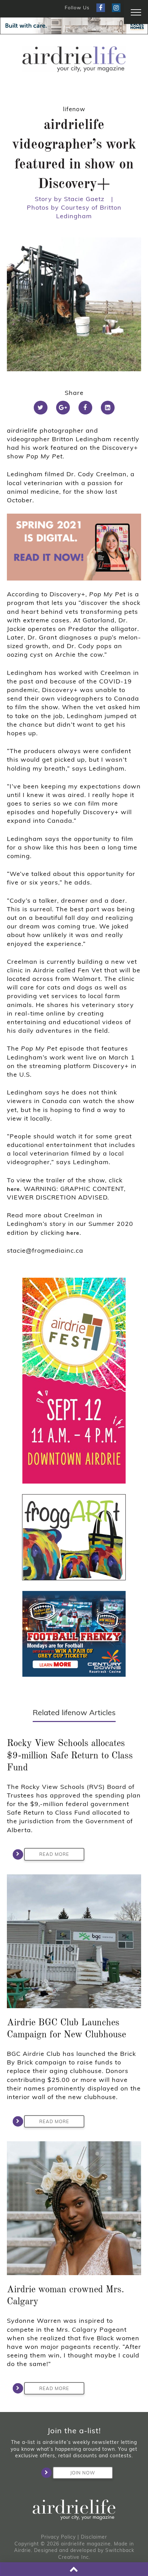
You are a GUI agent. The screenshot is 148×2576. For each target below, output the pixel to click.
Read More (54, 1854)
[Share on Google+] (63, 408)
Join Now (83, 2473)
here (13, 1189)
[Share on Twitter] (41, 408)
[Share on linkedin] (108, 408)
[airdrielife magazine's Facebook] (101, 8)
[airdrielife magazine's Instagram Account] (116, 8)
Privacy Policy (58, 2537)
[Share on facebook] (85, 408)
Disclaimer (94, 2537)
